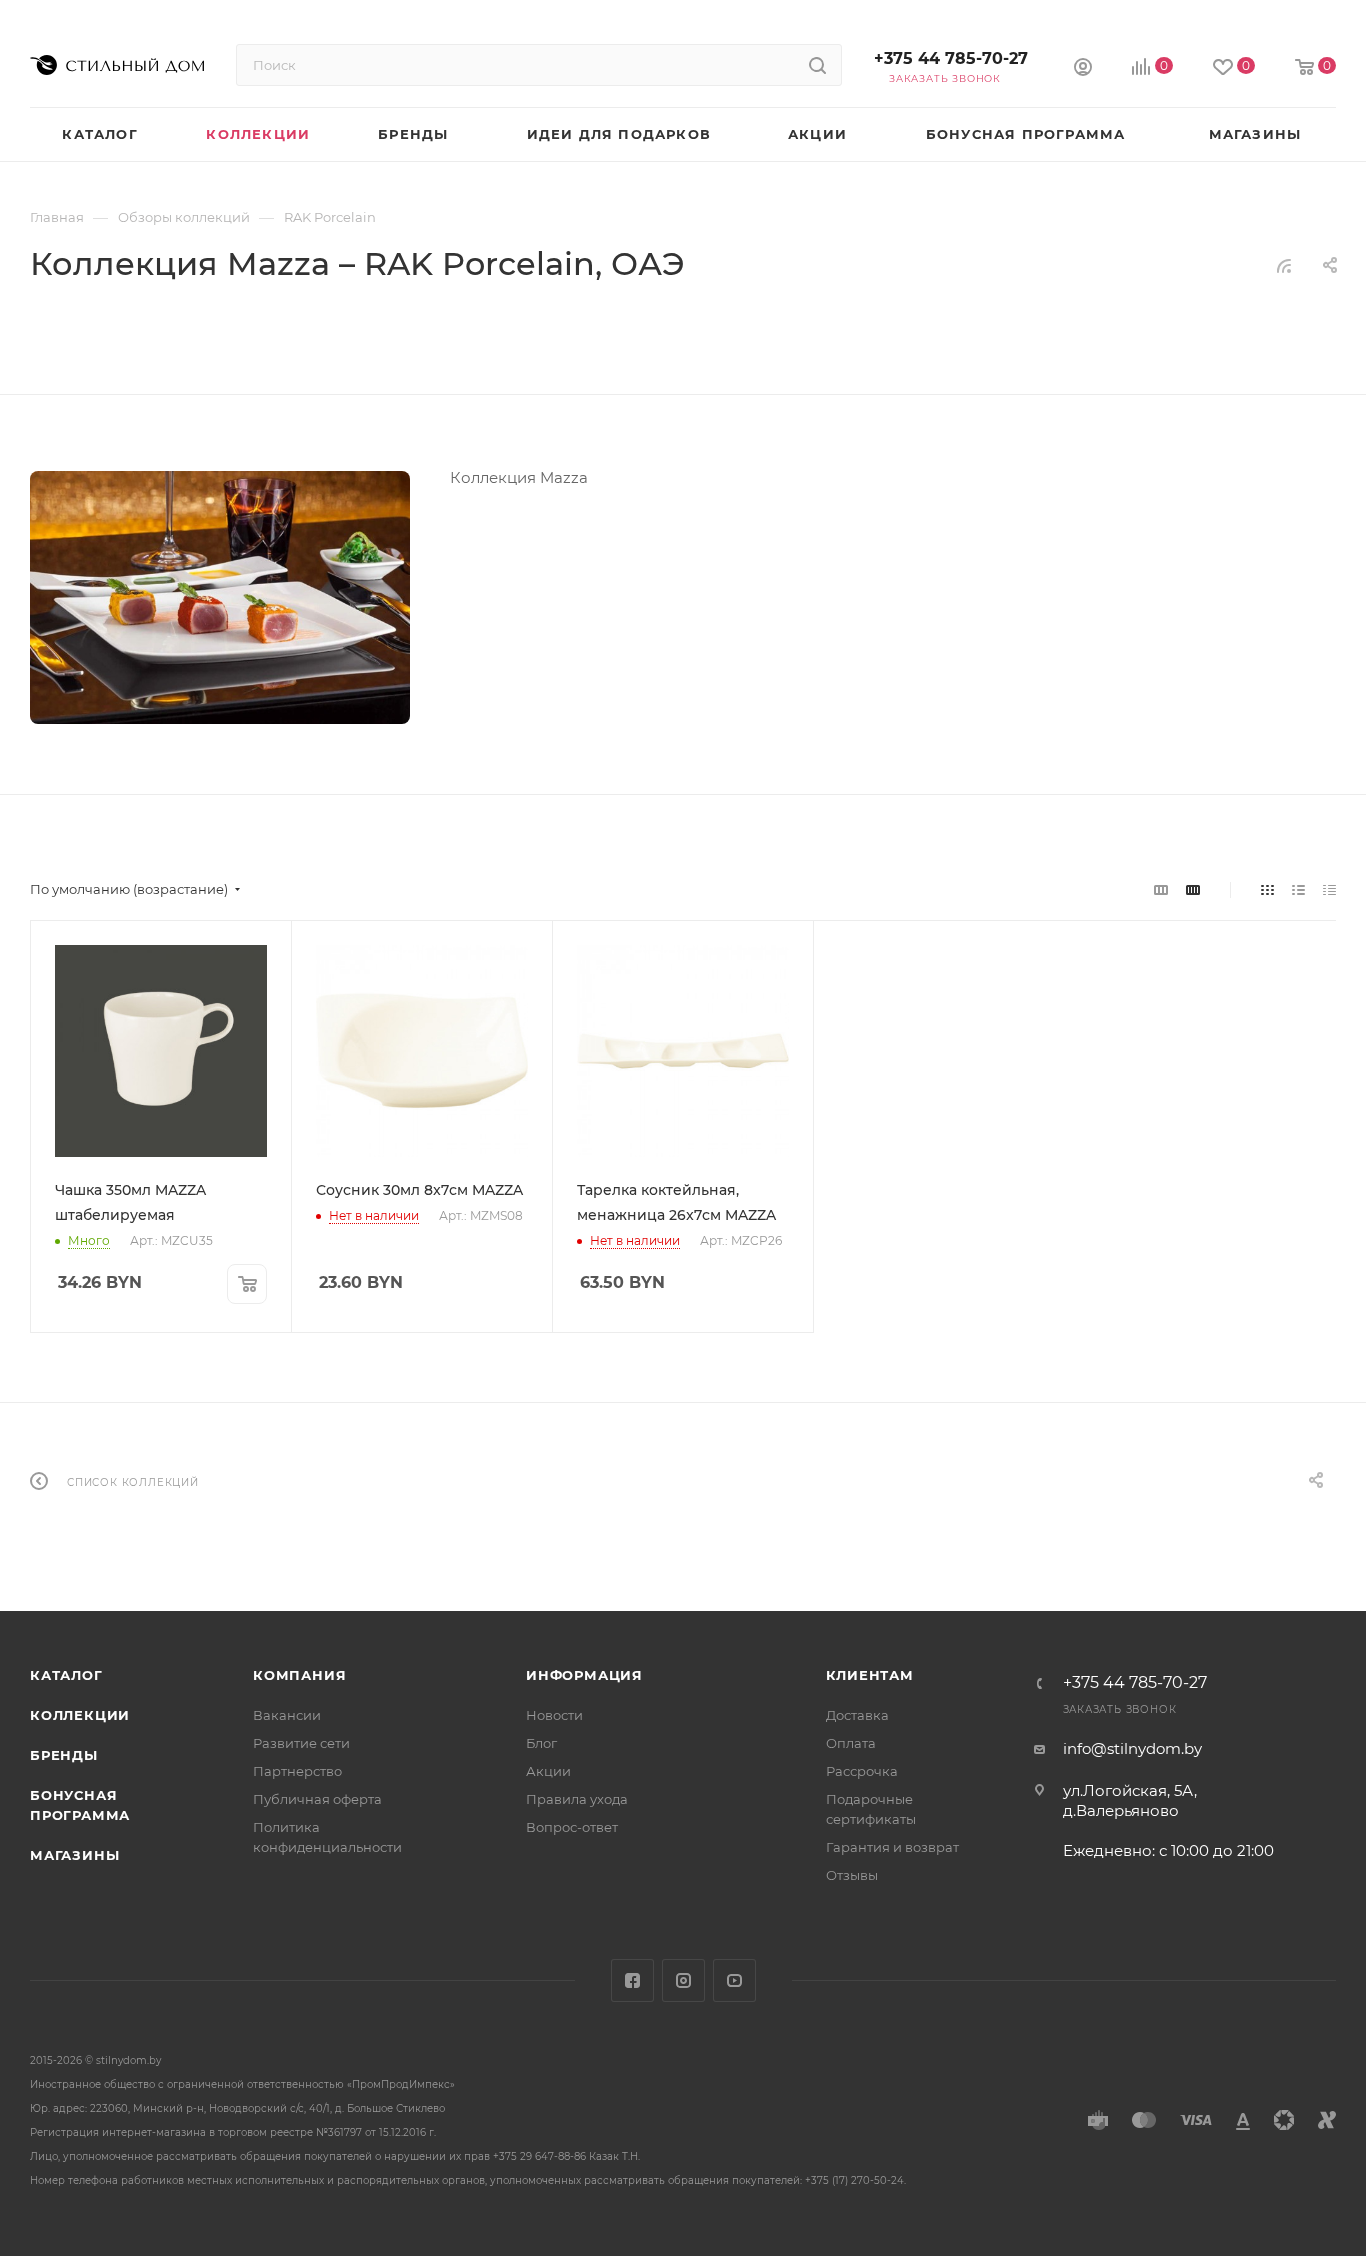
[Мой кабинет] (1083, 69)
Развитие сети (301, 1743)
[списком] (1298, 889)
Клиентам (870, 1675)
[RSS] (1284, 265)
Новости (554, 1715)
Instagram (683, 1980)
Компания (299, 1675)
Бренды (64, 1755)
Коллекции (80, 1715)
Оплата (851, 1743)
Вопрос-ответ (572, 1827)
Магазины (74, 1855)
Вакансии (287, 1715)
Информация (584, 1675)
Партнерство (297, 1771)
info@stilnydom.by (1132, 1748)
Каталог (66, 1675)
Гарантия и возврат (892, 1847)
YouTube (734, 1980)
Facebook (632, 1980)
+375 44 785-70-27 (951, 58)
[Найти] (817, 65)
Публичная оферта (317, 1799)
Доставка (857, 1715)
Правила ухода (577, 1799)
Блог (541, 1743)
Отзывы (852, 1875)
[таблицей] (1329, 889)
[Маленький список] (1161, 889)
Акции (548, 1771)
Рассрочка (862, 1771)
